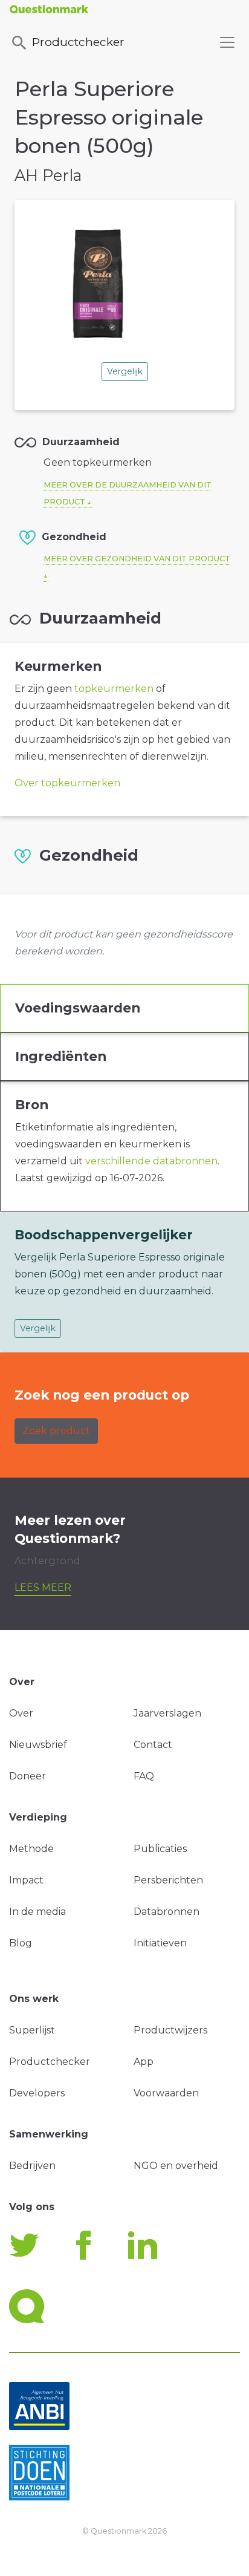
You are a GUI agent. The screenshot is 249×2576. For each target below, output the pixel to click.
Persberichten (168, 1880)
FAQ (144, 1776)
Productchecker (78, 42)
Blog (21, 1943)
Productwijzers (170, 2030)
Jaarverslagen (167, 1713)
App (144, 2062)
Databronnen (167, 1912)
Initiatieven (160, 1943)
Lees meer (43, 1587)
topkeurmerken (114, 689)
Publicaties (160, 1849)
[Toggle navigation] (227, 42)
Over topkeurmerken (67, 783)
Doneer (27, 1776)
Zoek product (56, 1431)
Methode (31, 1849)
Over (21, 1713)
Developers (37, 2093)
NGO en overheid (176, 2166)
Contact (153, 1745)
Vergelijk (125, 371)
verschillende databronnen (151, 1161)
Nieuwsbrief (38, 1745)
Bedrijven (32, 2166)
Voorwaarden (166, 2093)
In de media (37, 1912)
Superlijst (32, 2030)
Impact (26, 1880)
